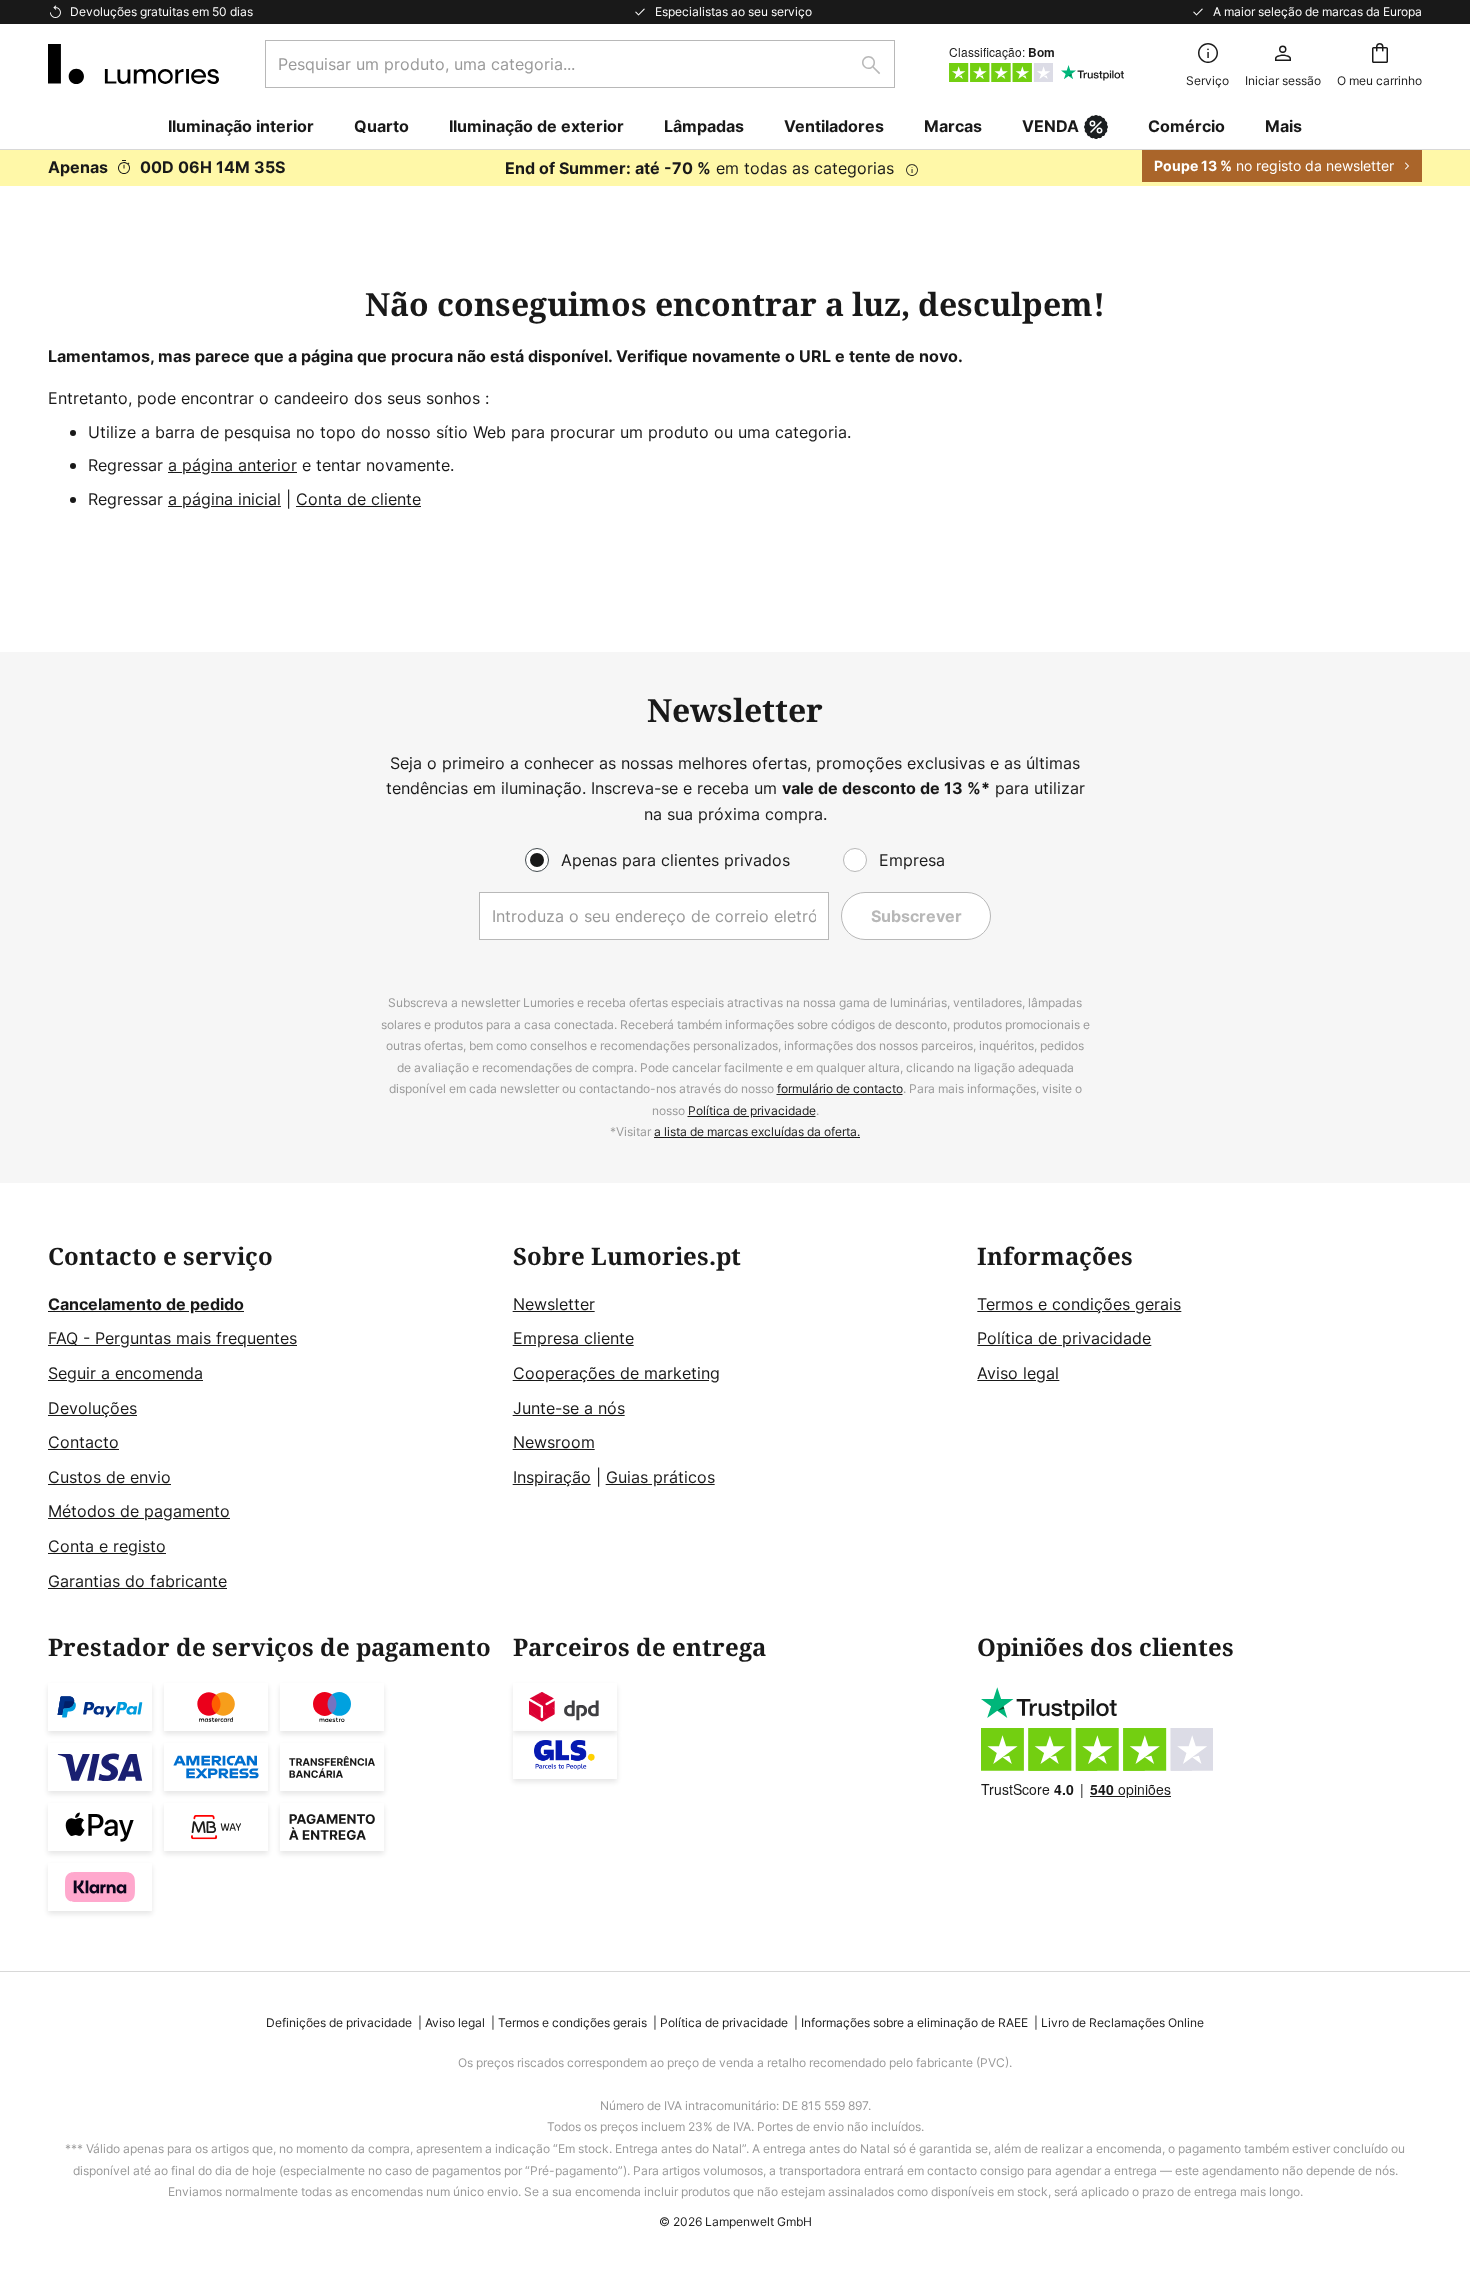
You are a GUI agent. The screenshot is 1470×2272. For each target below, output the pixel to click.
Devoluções (92, 1408)
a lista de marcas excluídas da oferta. (757, 1131)
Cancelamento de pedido (146, 1304)
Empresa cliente (573, 1338)
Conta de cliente (358, 499)
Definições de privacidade (339, 2022)
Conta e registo (107, 1546)
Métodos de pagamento (139, 1511)
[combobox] (580, 64)
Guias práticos (660, 1477)
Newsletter (554, 1304)
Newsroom (554, 1442)
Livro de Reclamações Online (1122, 2022)
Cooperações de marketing (616, 1373)
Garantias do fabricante (137, 1581)
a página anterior (232, 465)
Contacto (83, 1442)
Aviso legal (1018, 1373)
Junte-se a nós (569, 1408)
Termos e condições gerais (1079, 1304)
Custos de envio (109, 1477)
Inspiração (552, 1477)
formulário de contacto (840, 1088)
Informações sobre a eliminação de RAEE (914, 2022)
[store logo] (133, 64)
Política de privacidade (752, 1110)
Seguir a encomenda (125, 1373)
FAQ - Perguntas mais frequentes (172, 1338)
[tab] (270, 1418)
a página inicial (224, 499)
